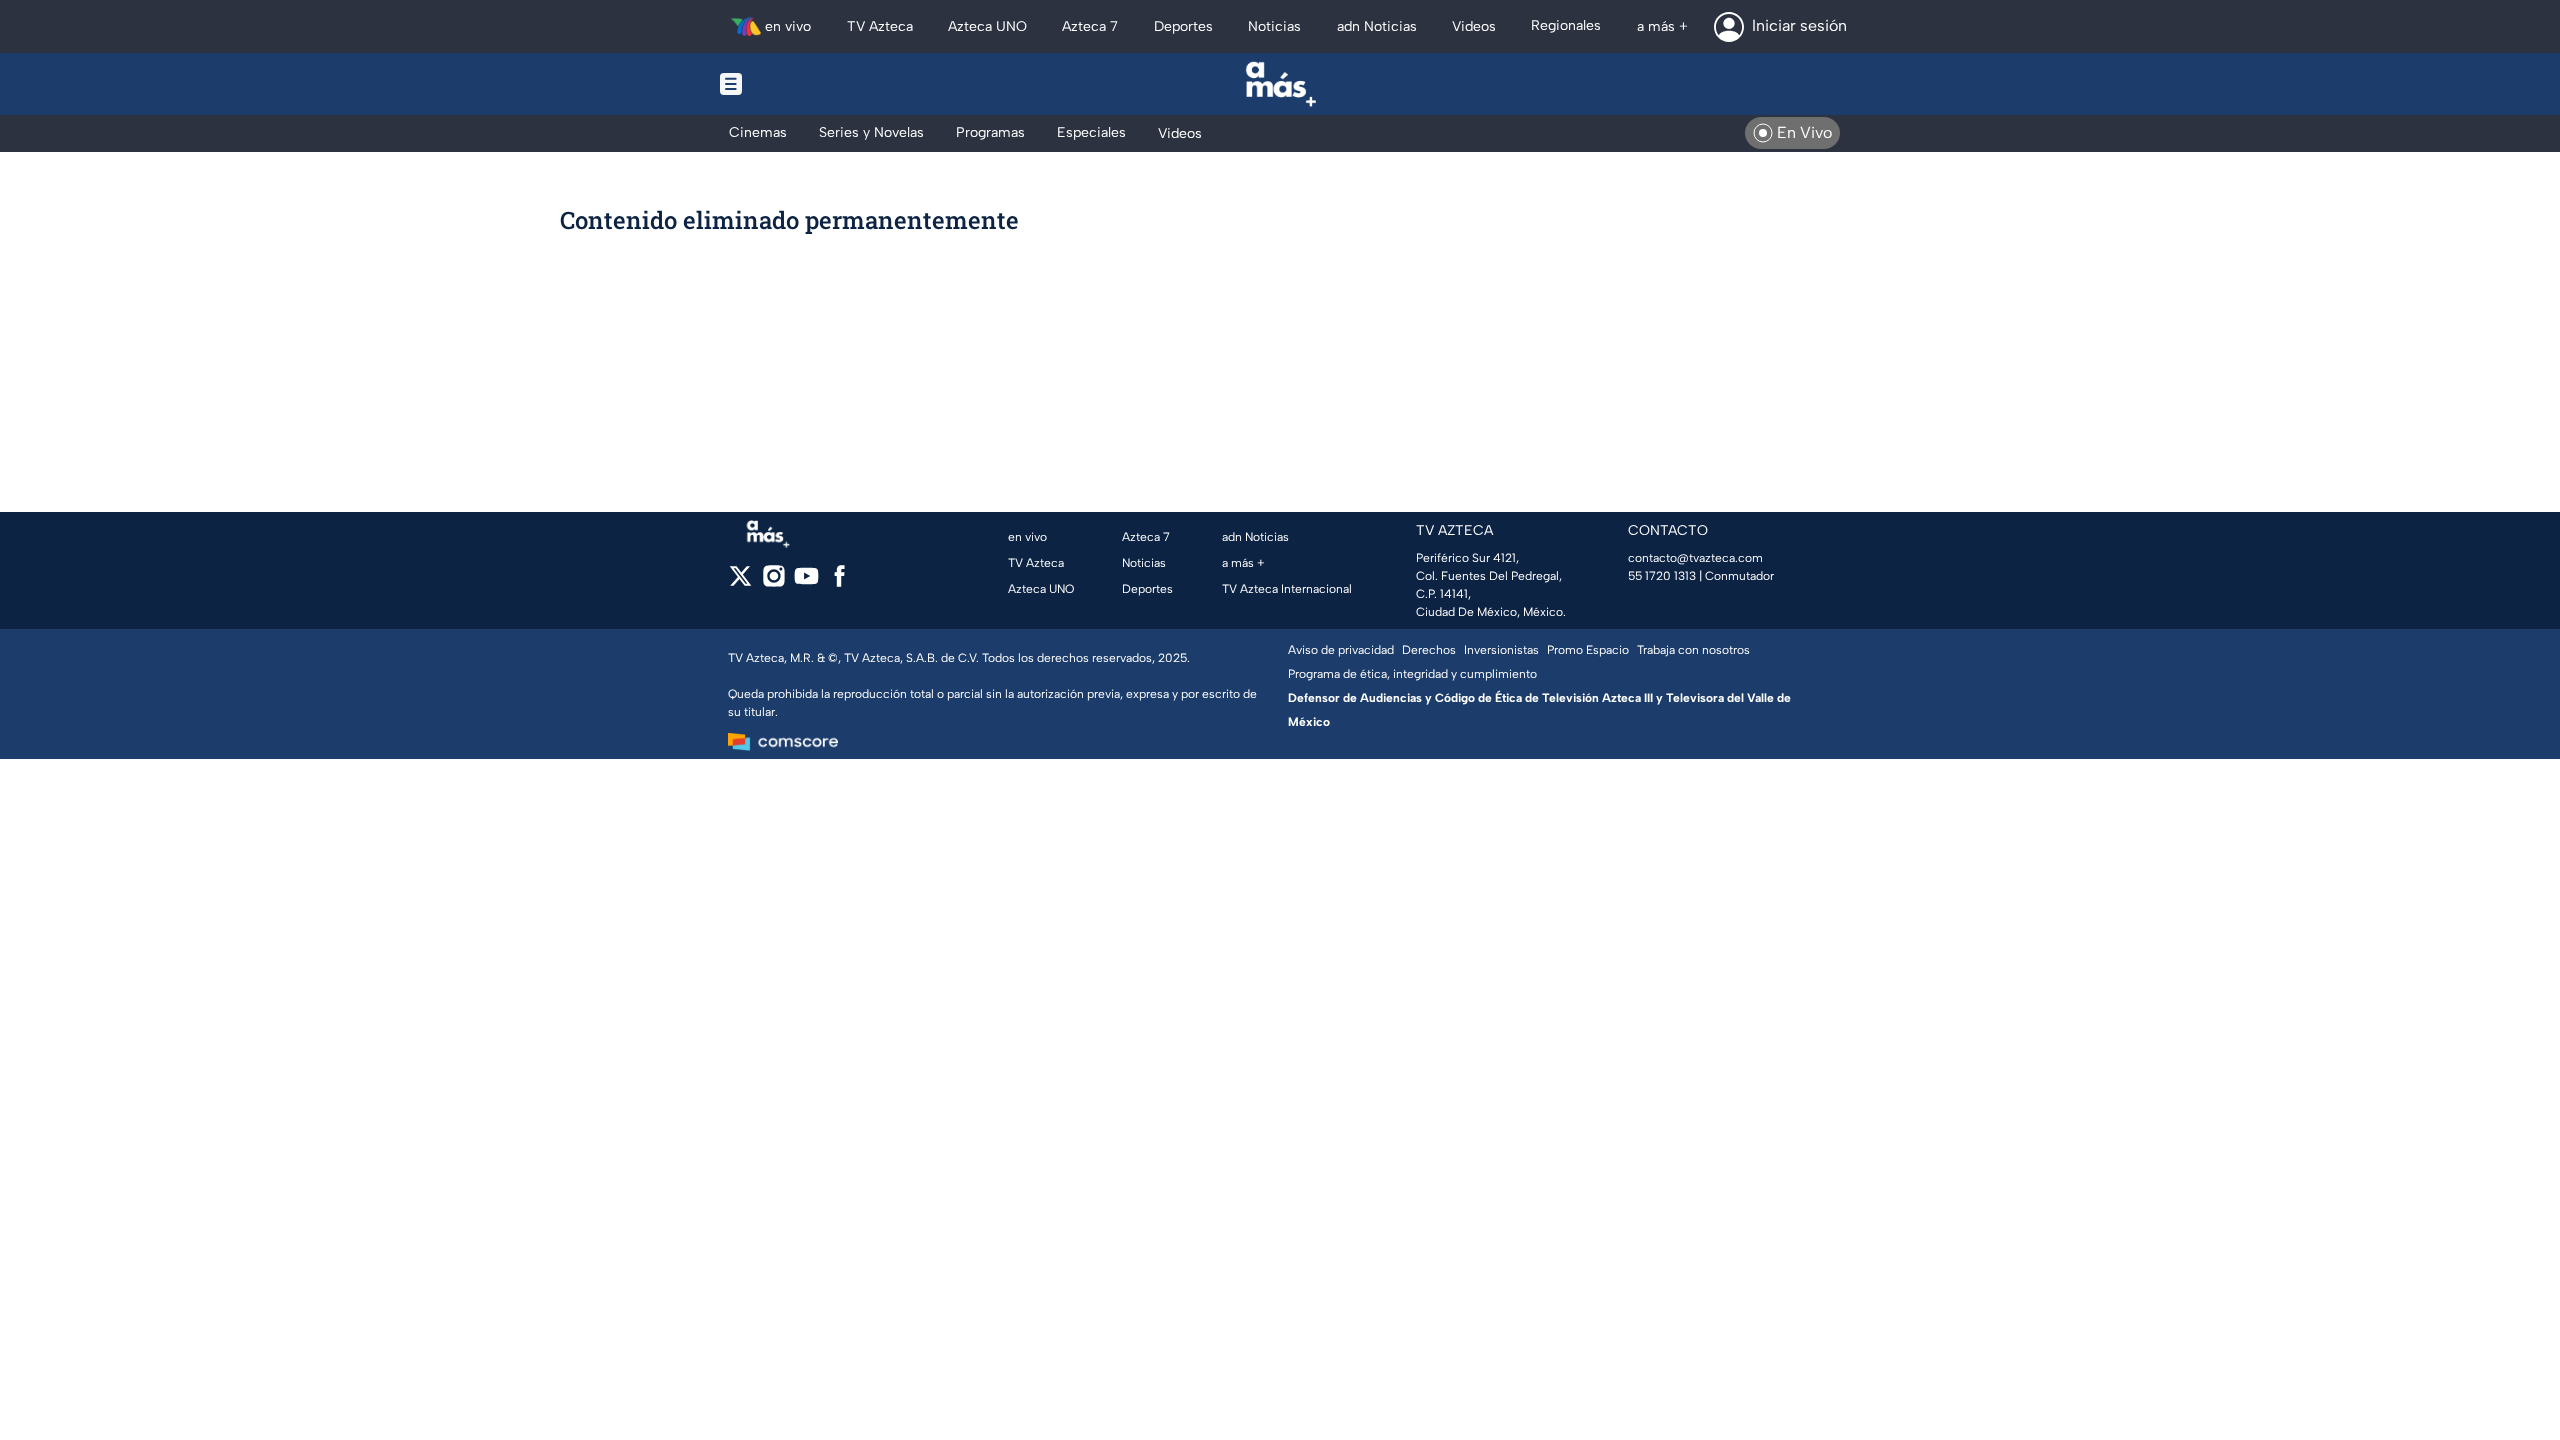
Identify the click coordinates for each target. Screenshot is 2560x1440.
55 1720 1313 (1662, 576)
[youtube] (806, 582)
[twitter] (740, 582)
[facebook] (839, 582)
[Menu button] (800, 84)
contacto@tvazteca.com (1695, 558)
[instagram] (773, 582)
